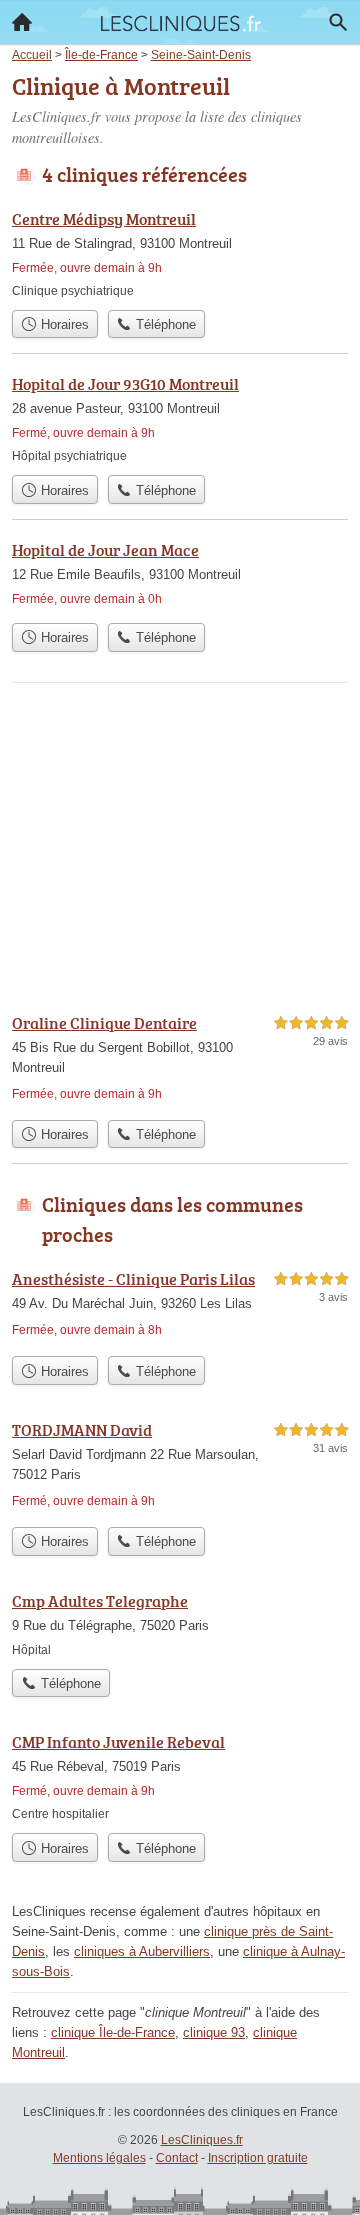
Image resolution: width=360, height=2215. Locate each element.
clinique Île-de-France (113, 2032)
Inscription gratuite (258, 2158)
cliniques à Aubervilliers (142, 1951)
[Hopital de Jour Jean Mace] (180, 575)
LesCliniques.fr (202, 2140)
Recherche (338, 22)
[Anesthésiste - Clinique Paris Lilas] (180, 1306)
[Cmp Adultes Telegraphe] (180, 1624)
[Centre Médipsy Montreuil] (180, 253)
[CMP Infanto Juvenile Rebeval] (180, 1776)
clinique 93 (214, 2032)
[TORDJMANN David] (180, 1467)
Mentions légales (99, 2158)
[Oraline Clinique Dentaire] (180, 1060)
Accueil (22, 22)
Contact (177, 2158)
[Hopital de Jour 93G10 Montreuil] (180, 418)
